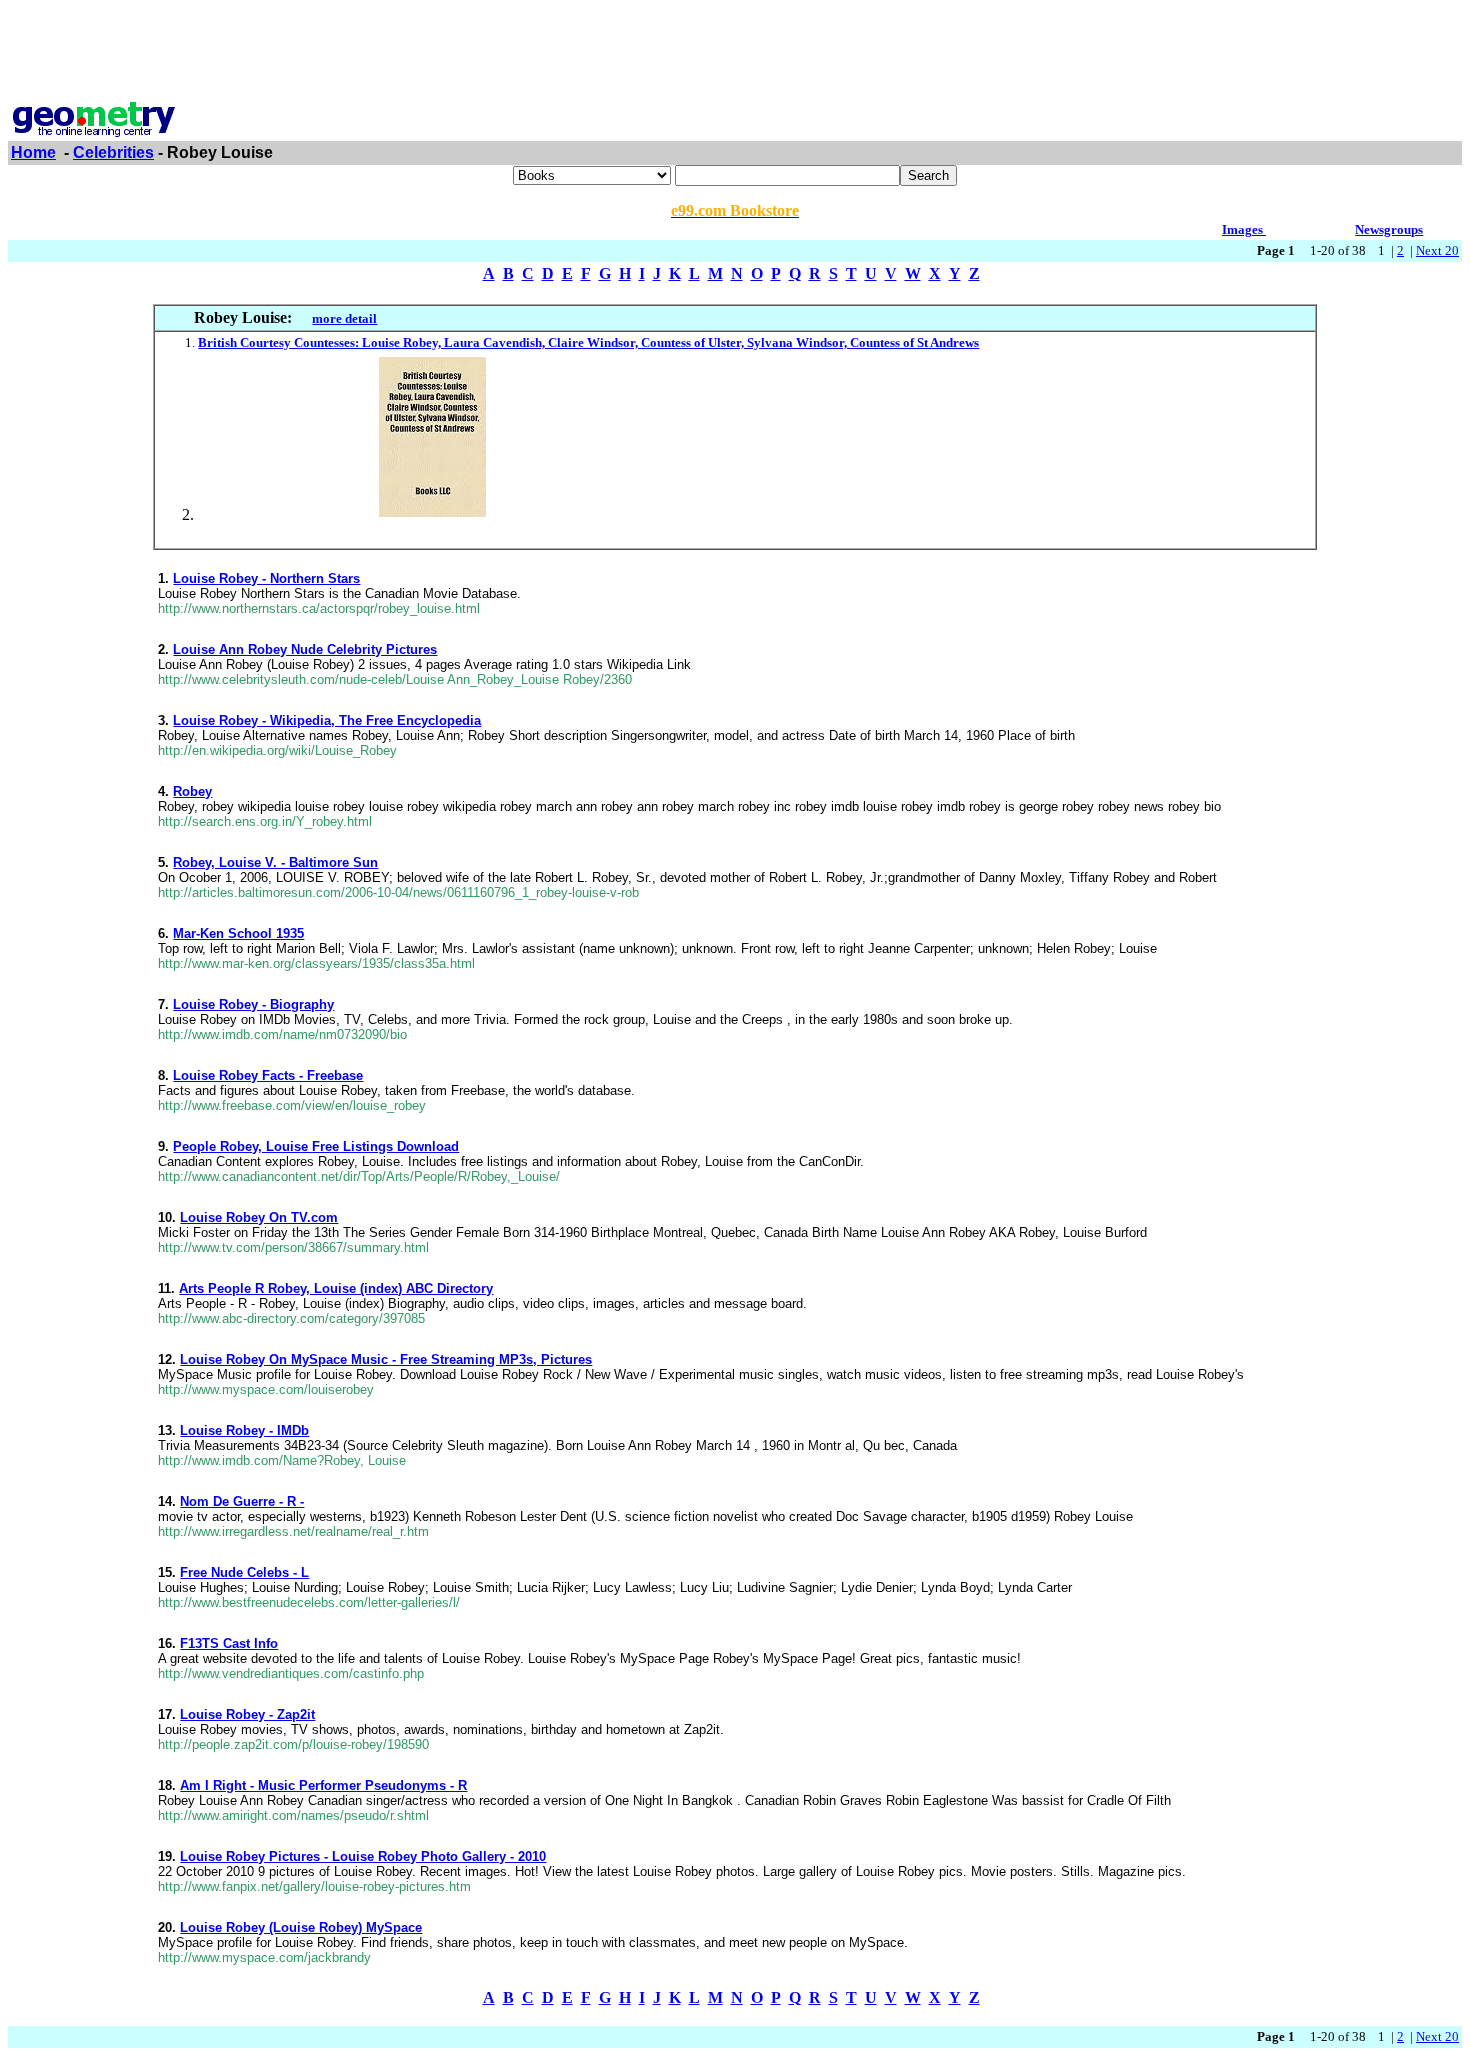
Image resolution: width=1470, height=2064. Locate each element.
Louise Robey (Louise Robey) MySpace (301, 1927)
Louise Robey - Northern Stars (266, 578)
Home (33, 152)
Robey (192, 791)
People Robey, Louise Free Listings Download (316, 1146)
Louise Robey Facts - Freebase (268, 1075)
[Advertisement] (735, 53)
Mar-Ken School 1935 (238, 933)
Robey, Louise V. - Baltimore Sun (275, 862)
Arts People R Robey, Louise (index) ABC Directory (336, 1288)
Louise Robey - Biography (253, 1004)
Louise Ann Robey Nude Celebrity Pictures (305, 649)
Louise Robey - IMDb (244, 1430)
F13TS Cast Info (229, 1643)
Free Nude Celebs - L (244, 1572)
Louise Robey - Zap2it (247, 1714)
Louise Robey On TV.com (259, 1217)
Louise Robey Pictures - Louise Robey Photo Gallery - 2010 (363, 1856)
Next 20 (1437, 250)
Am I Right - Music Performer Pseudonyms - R (323, 1785)
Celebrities (113, 152)
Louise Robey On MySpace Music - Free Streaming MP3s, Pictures (386, 1359)
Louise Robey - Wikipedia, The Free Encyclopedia (327, 720)
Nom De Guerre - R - (242, 1501)
